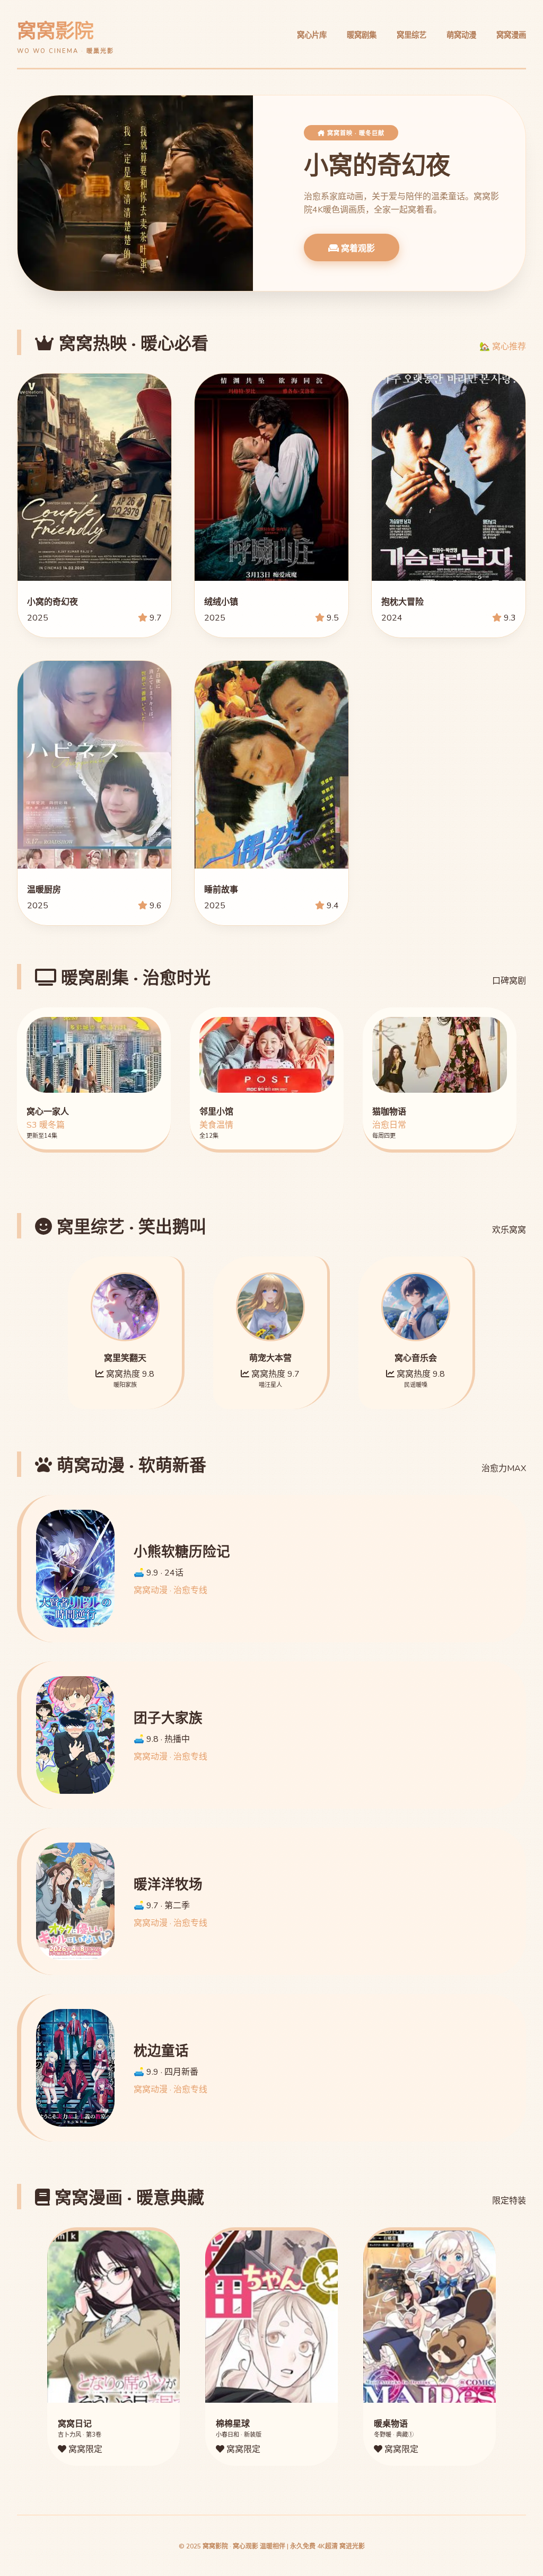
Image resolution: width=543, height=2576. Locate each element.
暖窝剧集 (362, 35)
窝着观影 (357, 248)
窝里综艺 (411, 35)
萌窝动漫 (461, 35)
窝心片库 (312, 35)
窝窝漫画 (511, 35)
